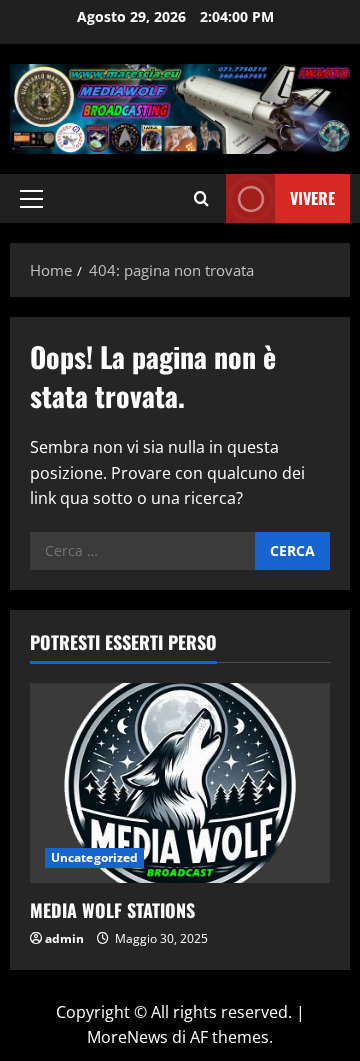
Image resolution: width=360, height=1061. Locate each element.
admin (64, 938)
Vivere (312, 197)
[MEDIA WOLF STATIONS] (180, 783)
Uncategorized (94, 857)
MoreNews (127, 1037)
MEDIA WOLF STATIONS (112, 910)
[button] (31, 198)
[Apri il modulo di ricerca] (201, 198)
